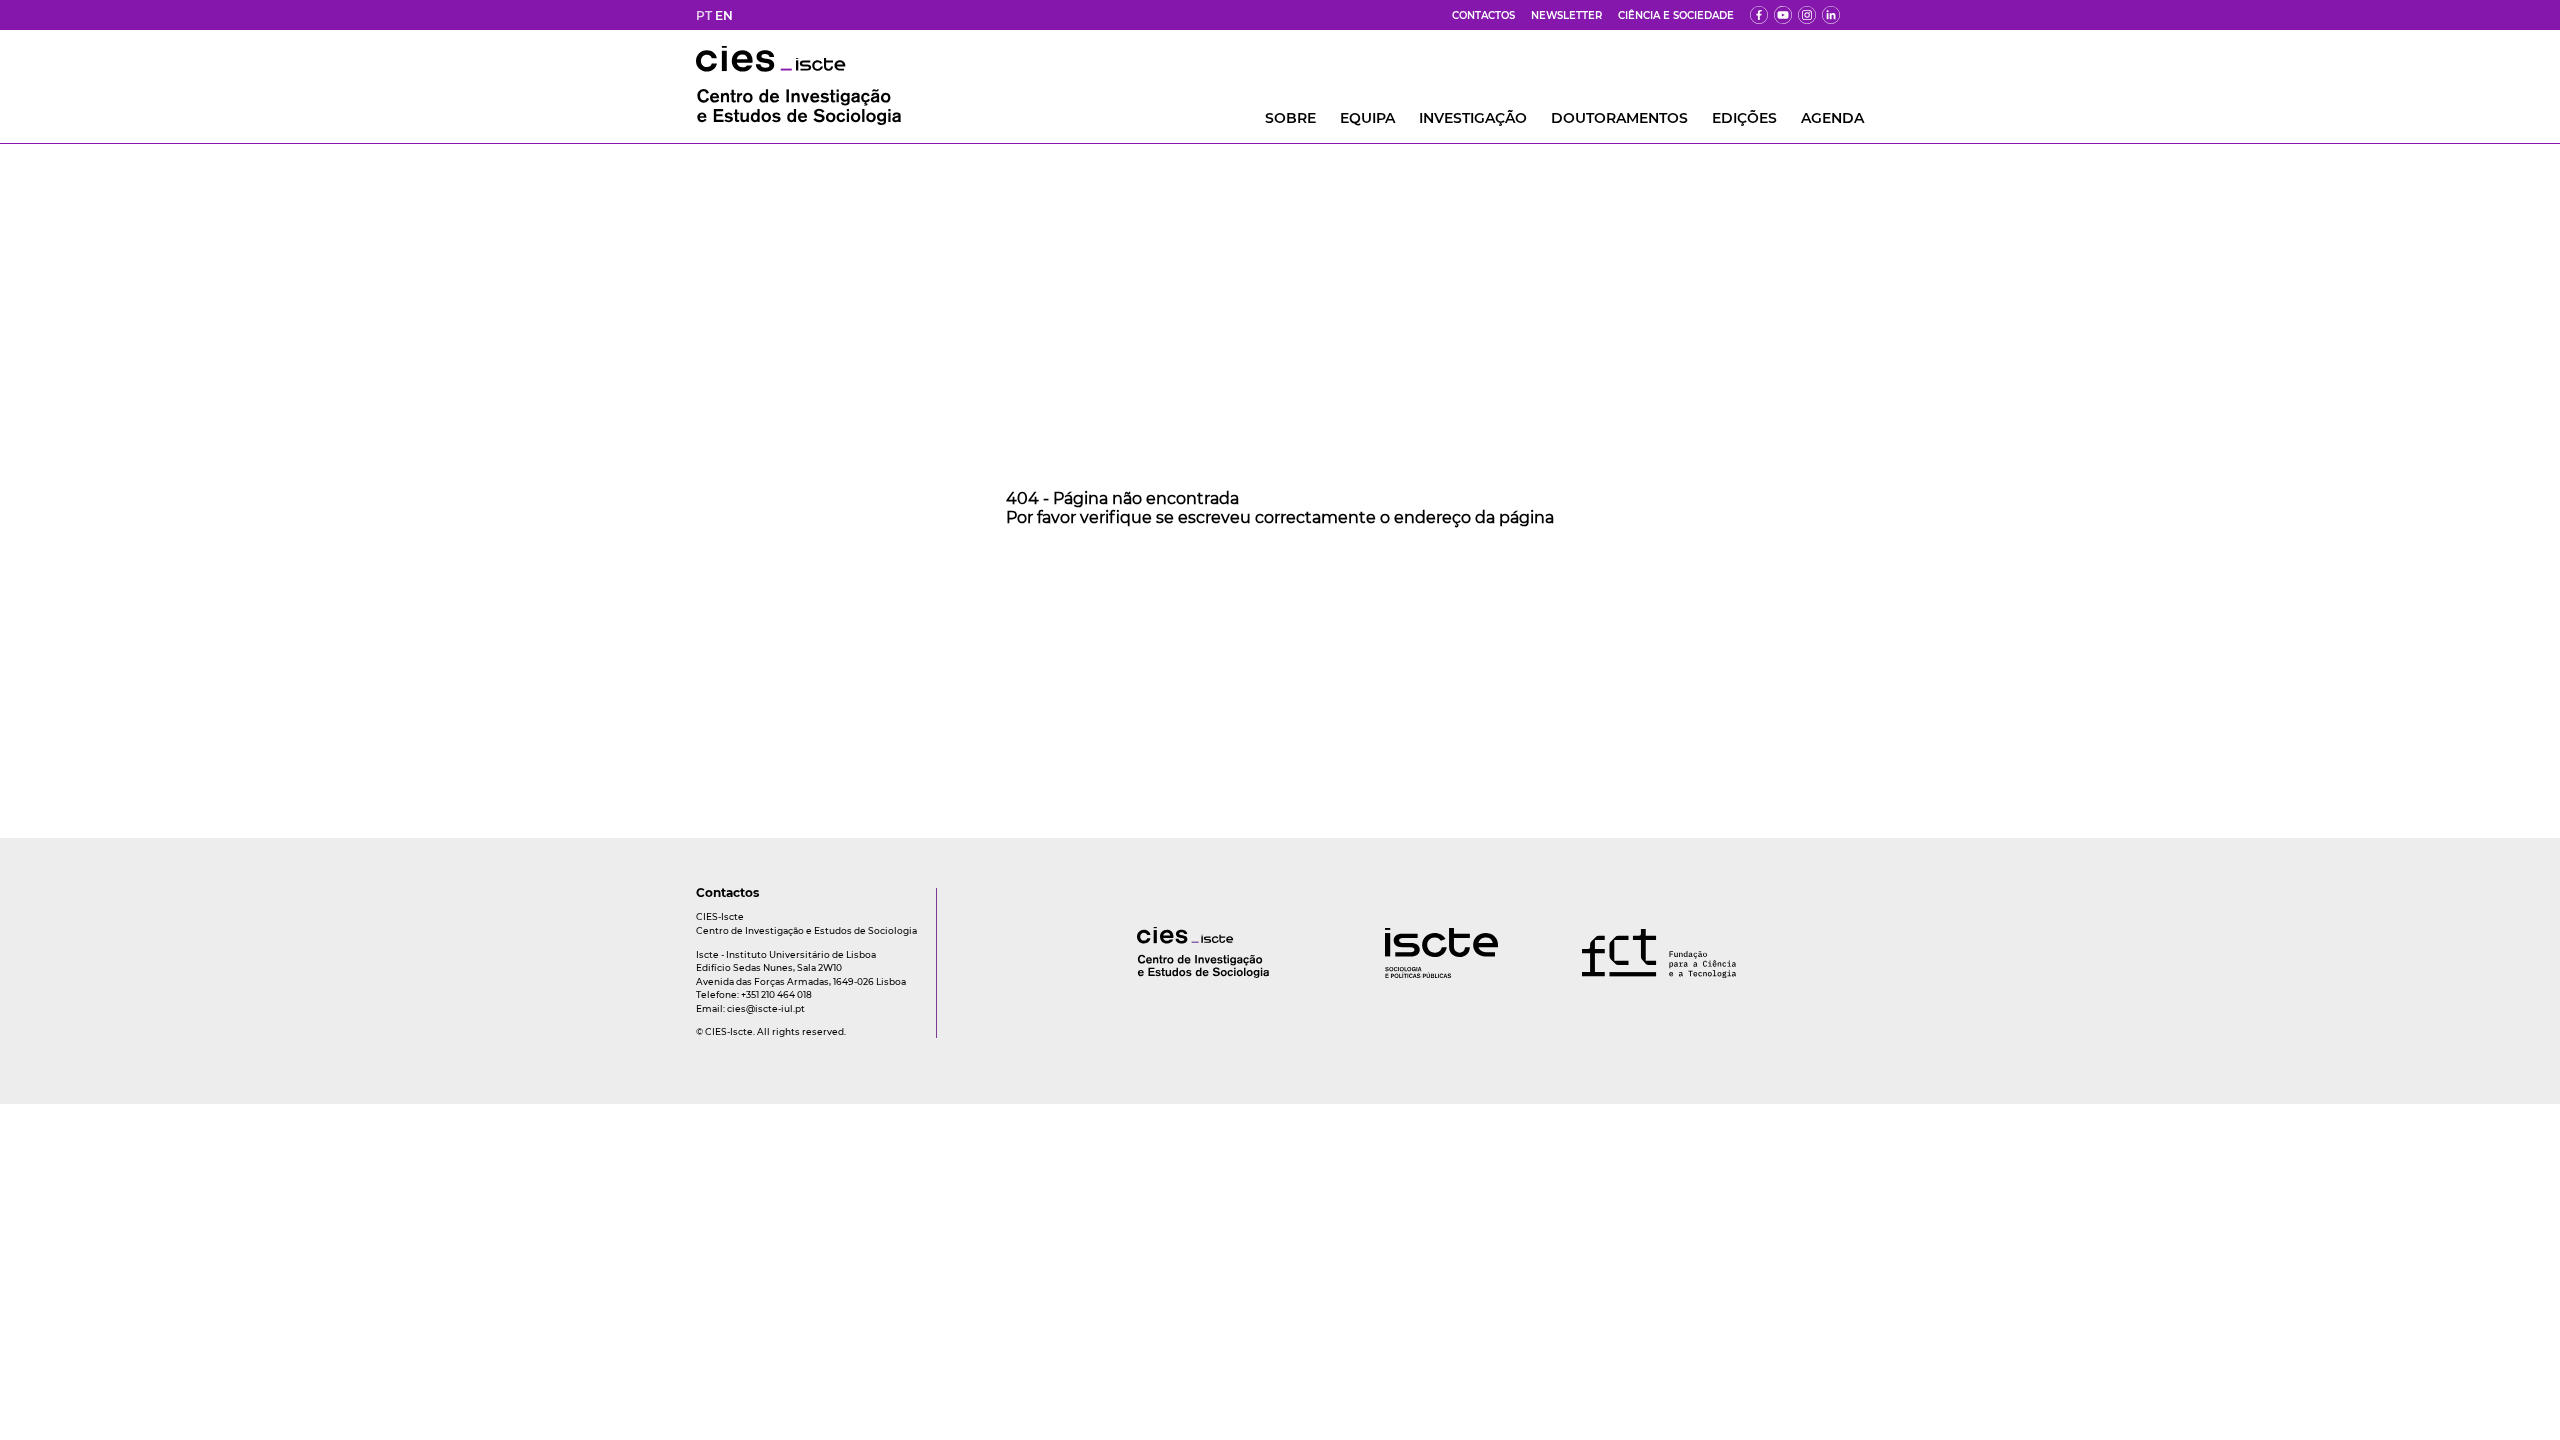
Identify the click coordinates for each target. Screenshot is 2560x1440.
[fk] (1807, 15)
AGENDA (1832, 118)
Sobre (1290, 118)
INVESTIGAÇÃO (1473, 118)
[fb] (1759, 15)
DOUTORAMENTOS (1619, 118)
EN (724, 15)
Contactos (1483, 15)
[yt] (1783, 15)
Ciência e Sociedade (1676, 15)
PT (704, 15)
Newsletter (1566, 15)
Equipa (1367, 118)
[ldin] (1831, 15)
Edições (1744, 118)
